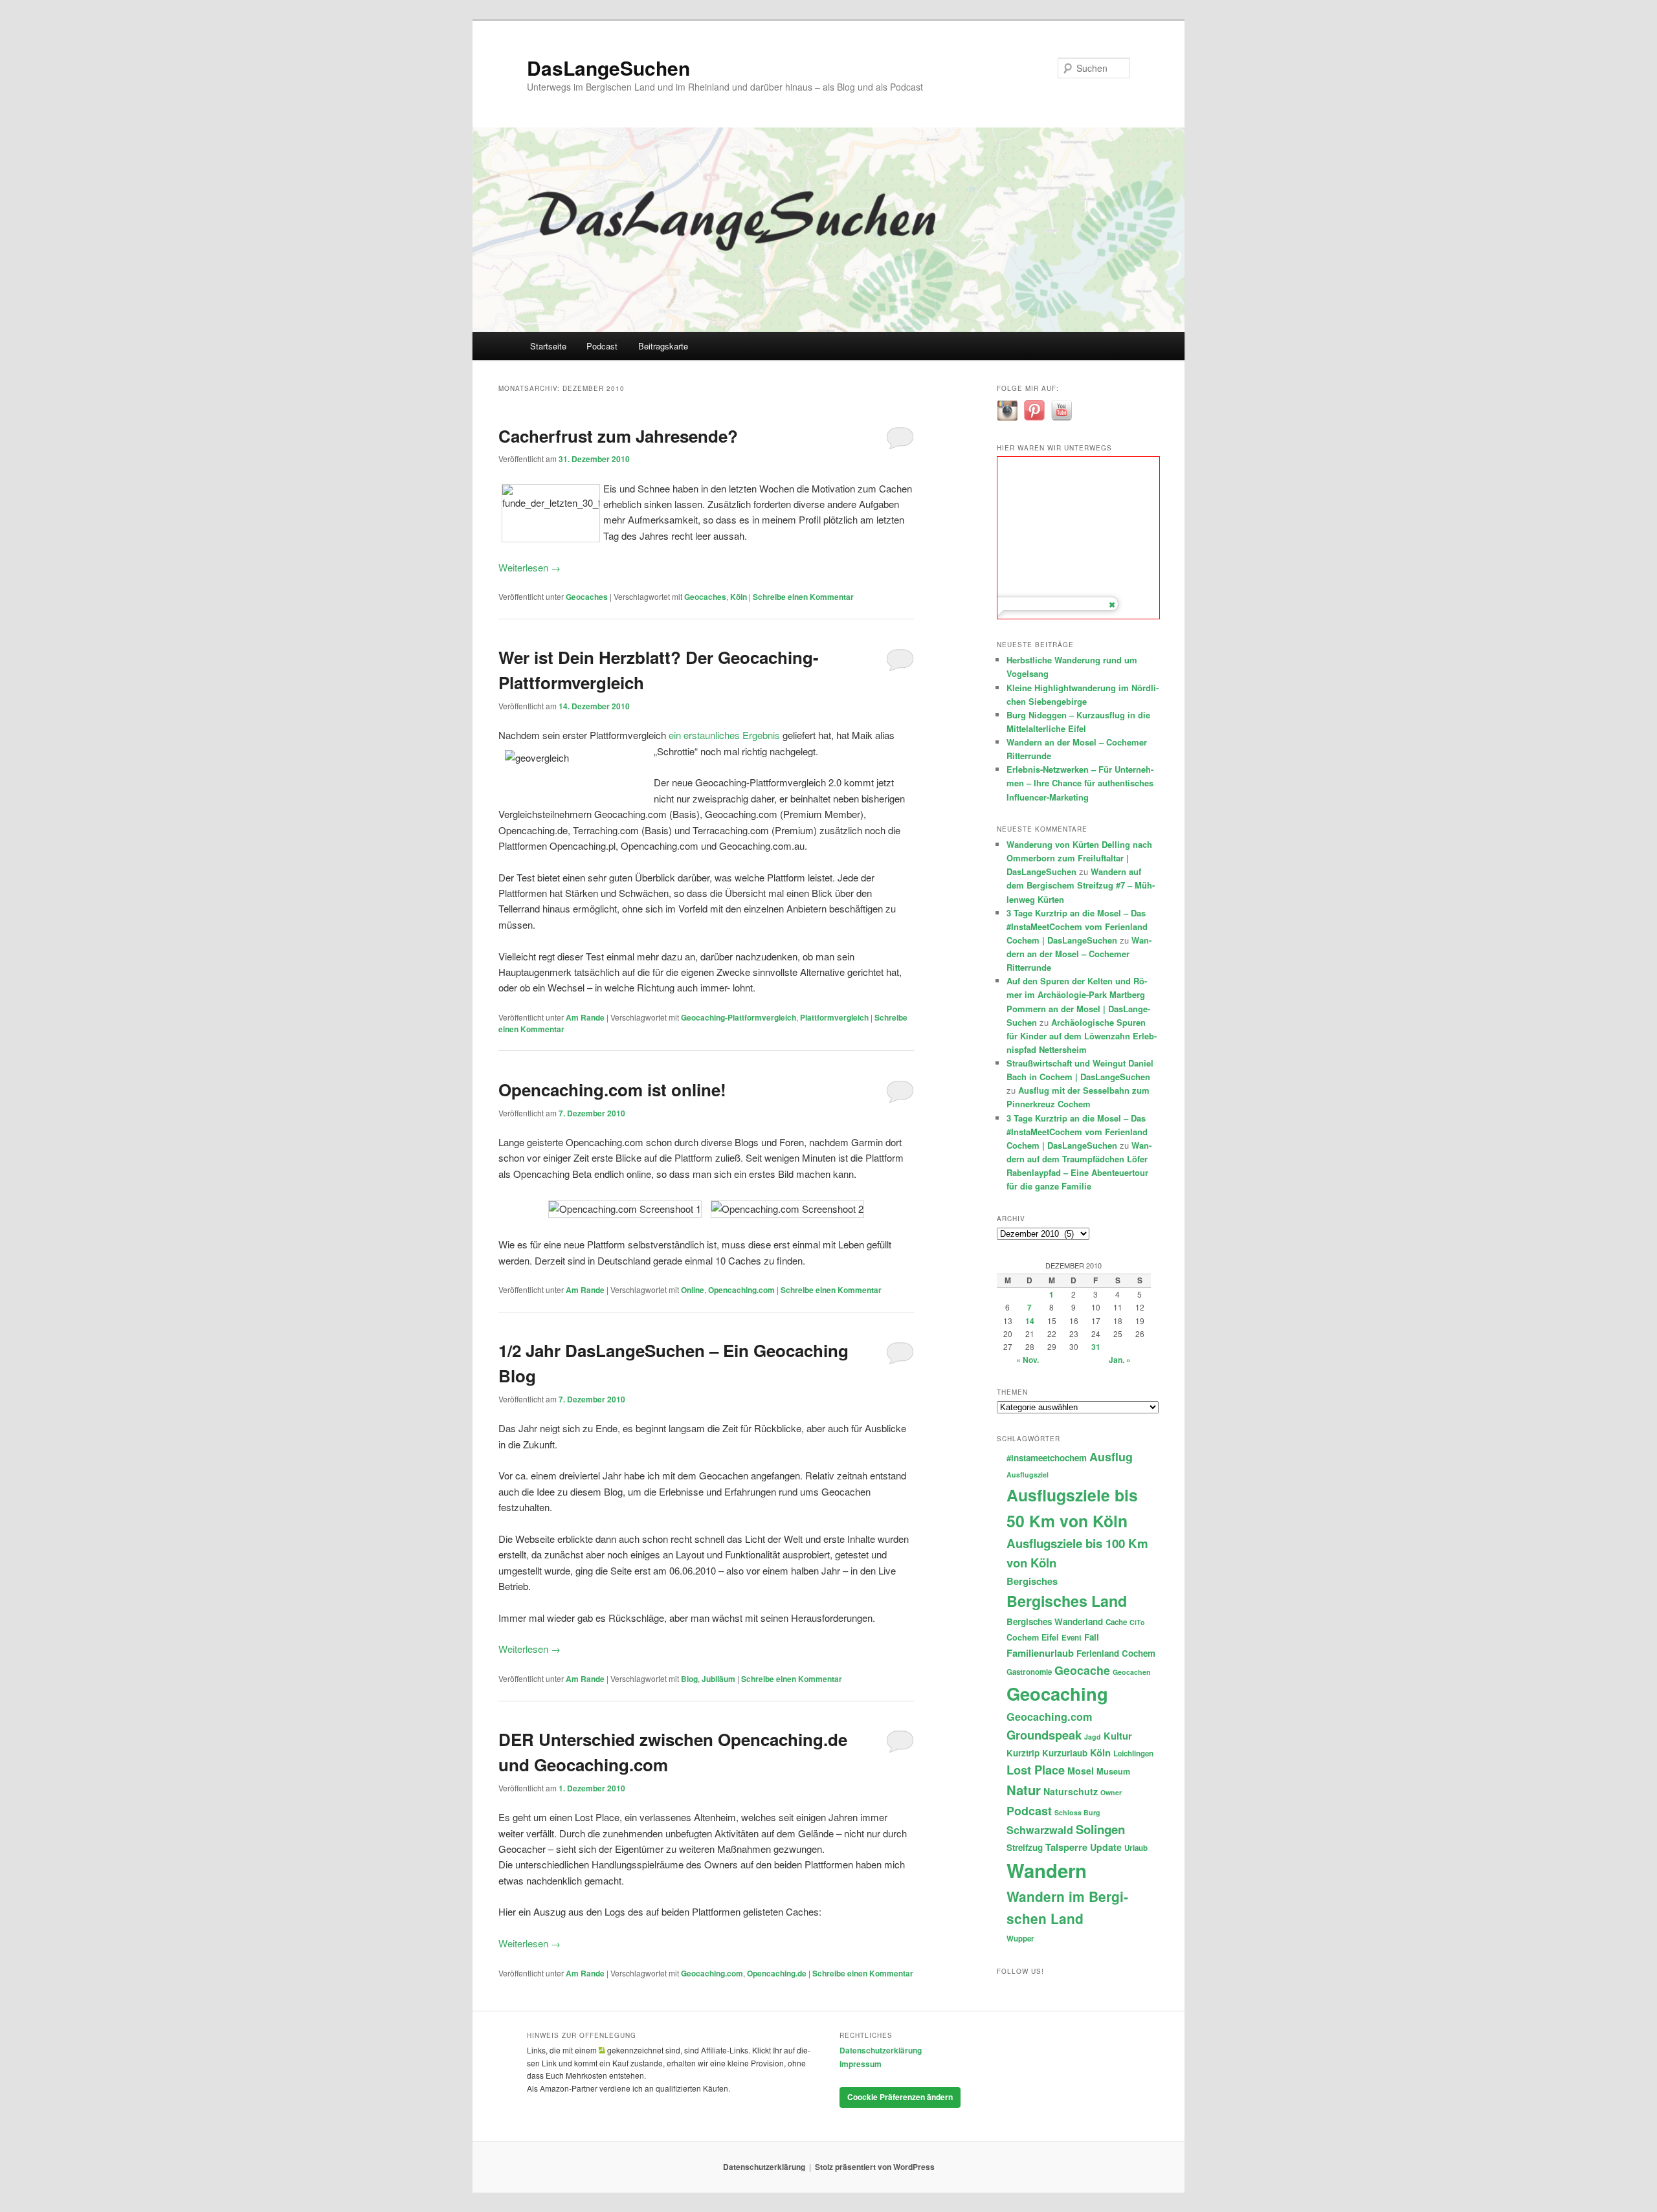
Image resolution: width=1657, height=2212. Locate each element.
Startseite (548, 346)
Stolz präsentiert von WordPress (875, 2167)
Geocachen (1132, 1672)
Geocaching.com (712, 1973)
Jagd (1093, 1737)
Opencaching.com (741, 1290)
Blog (689, 1679)
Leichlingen (1133, 1753)
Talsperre (1066, 1847)
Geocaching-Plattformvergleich (739, 1017)
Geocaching (1057, 1693)
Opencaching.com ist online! (612, 1089)
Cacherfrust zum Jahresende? (618, 436)
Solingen (1100, 1829)
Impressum (861, 2064)
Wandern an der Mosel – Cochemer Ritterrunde (1079, 954)
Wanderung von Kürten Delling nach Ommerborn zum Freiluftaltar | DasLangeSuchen (1079, 858)
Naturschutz (1071, 1791)
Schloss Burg (1077, 1812)
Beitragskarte (663, 346)
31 (1096, 1347)
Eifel (1050, 1637)
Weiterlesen (529, 567)
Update (1106, 1847)
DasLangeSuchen (608, 68)
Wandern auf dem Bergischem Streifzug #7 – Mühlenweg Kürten (1081, 885)
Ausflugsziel (1028, 1475)
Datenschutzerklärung (881, 2050)
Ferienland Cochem (1116, 1653)
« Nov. (1028, 1360)
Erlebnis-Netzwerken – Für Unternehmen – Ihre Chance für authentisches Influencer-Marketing (1080, 783)
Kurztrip (1023, 1753)
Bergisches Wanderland (1055, 1621)
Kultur (1118, 1736)
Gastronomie (1029, 1672)
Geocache (1082, 1670)
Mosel (1081, 1771)
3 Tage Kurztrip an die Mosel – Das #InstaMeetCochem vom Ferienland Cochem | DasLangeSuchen (1077, 926)
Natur (1024, 1790)
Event (1072, 1638)
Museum (1113, 1771)
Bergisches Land (1067, 1601)
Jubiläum (718, 1679)
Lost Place (1036, 1770)
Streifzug (1025, 1847)
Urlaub (1136, 1848)
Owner (1111, 1792)
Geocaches (587, 597)
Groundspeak (1044, 1735)
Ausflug (1111, 1456)
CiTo (1137, 1622)
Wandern (1047, 1870)
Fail (1092, 1637)
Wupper (1020, 1939)
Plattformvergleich (834, 1017)
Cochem (1023, 1637)
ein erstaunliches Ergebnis (724, 735)
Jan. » (1120, 1360)
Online (693, 1290)
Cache (1116, 1622)
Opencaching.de (777, 1973)
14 (1030, 1321)
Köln (739, 597)
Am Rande (585, 1017)
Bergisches (1032, 1581)
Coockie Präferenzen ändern (900, 2097)
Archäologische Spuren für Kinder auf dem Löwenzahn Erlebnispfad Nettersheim (1082, 1036)
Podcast (602, 346)
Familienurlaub (1040, 1653)
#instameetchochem (1047, 1458)
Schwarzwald (1040, 1830)
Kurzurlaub (1065, 1753)
